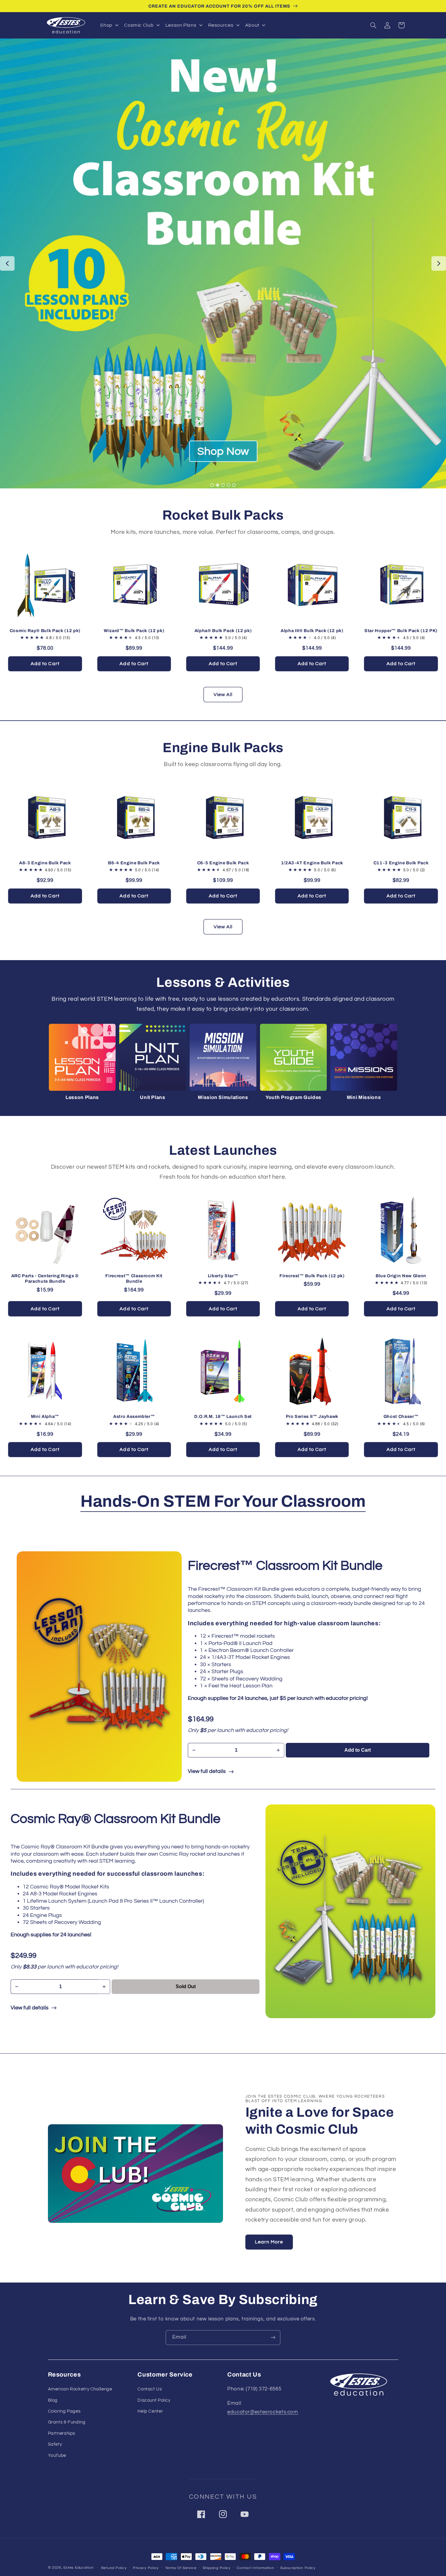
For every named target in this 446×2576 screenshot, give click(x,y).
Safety (55, 2444)
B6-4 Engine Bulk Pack (134, 863)
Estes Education (78, 2568)
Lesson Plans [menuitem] (181, 25)
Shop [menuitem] (106, 25)
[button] (373, 25)
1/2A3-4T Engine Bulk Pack (312, 863)
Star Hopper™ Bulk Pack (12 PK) (401, 631)
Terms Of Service (181, 2568)
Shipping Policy (217, 2568)
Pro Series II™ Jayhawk (312, 1416)
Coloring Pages (64, 2411)
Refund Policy (114, 2568)
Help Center (150, 2411)
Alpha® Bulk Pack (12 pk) (223, 631)
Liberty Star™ (223, 1276)
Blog (53, 2400)
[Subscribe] (273, 2338)
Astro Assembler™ (134, 1416)
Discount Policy (154, 2400)
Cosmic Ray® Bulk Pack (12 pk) (45, 631)
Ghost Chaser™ (401, 1416)
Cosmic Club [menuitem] (139, 25)
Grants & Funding (67, 2422)
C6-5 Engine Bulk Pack (223, 863)
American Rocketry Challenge (80, 2389)
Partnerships (62, 2433)
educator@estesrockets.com (263, 2412)
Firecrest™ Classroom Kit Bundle (134, 1278)
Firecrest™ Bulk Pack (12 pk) (312, 1276)
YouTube (57, 2455)
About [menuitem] (252, 25)
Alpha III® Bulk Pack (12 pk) (312, 631)
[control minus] (194, 1750)
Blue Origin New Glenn (401, 1276)
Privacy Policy (146, 2568)
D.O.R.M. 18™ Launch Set (223, 1416)
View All (223, 695)
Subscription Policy (298, 2568)
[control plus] (278, 1750)
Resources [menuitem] (221, 25)
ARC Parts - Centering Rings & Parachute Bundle (45, 1278)
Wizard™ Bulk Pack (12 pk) (134, 631)
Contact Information (255, 2568)
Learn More (269, 2242)
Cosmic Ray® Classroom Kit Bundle (116, 1819)
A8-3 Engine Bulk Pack (45, 863)
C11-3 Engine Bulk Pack (401, 863)
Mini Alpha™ (45, 1416)
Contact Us (150, 2389)
